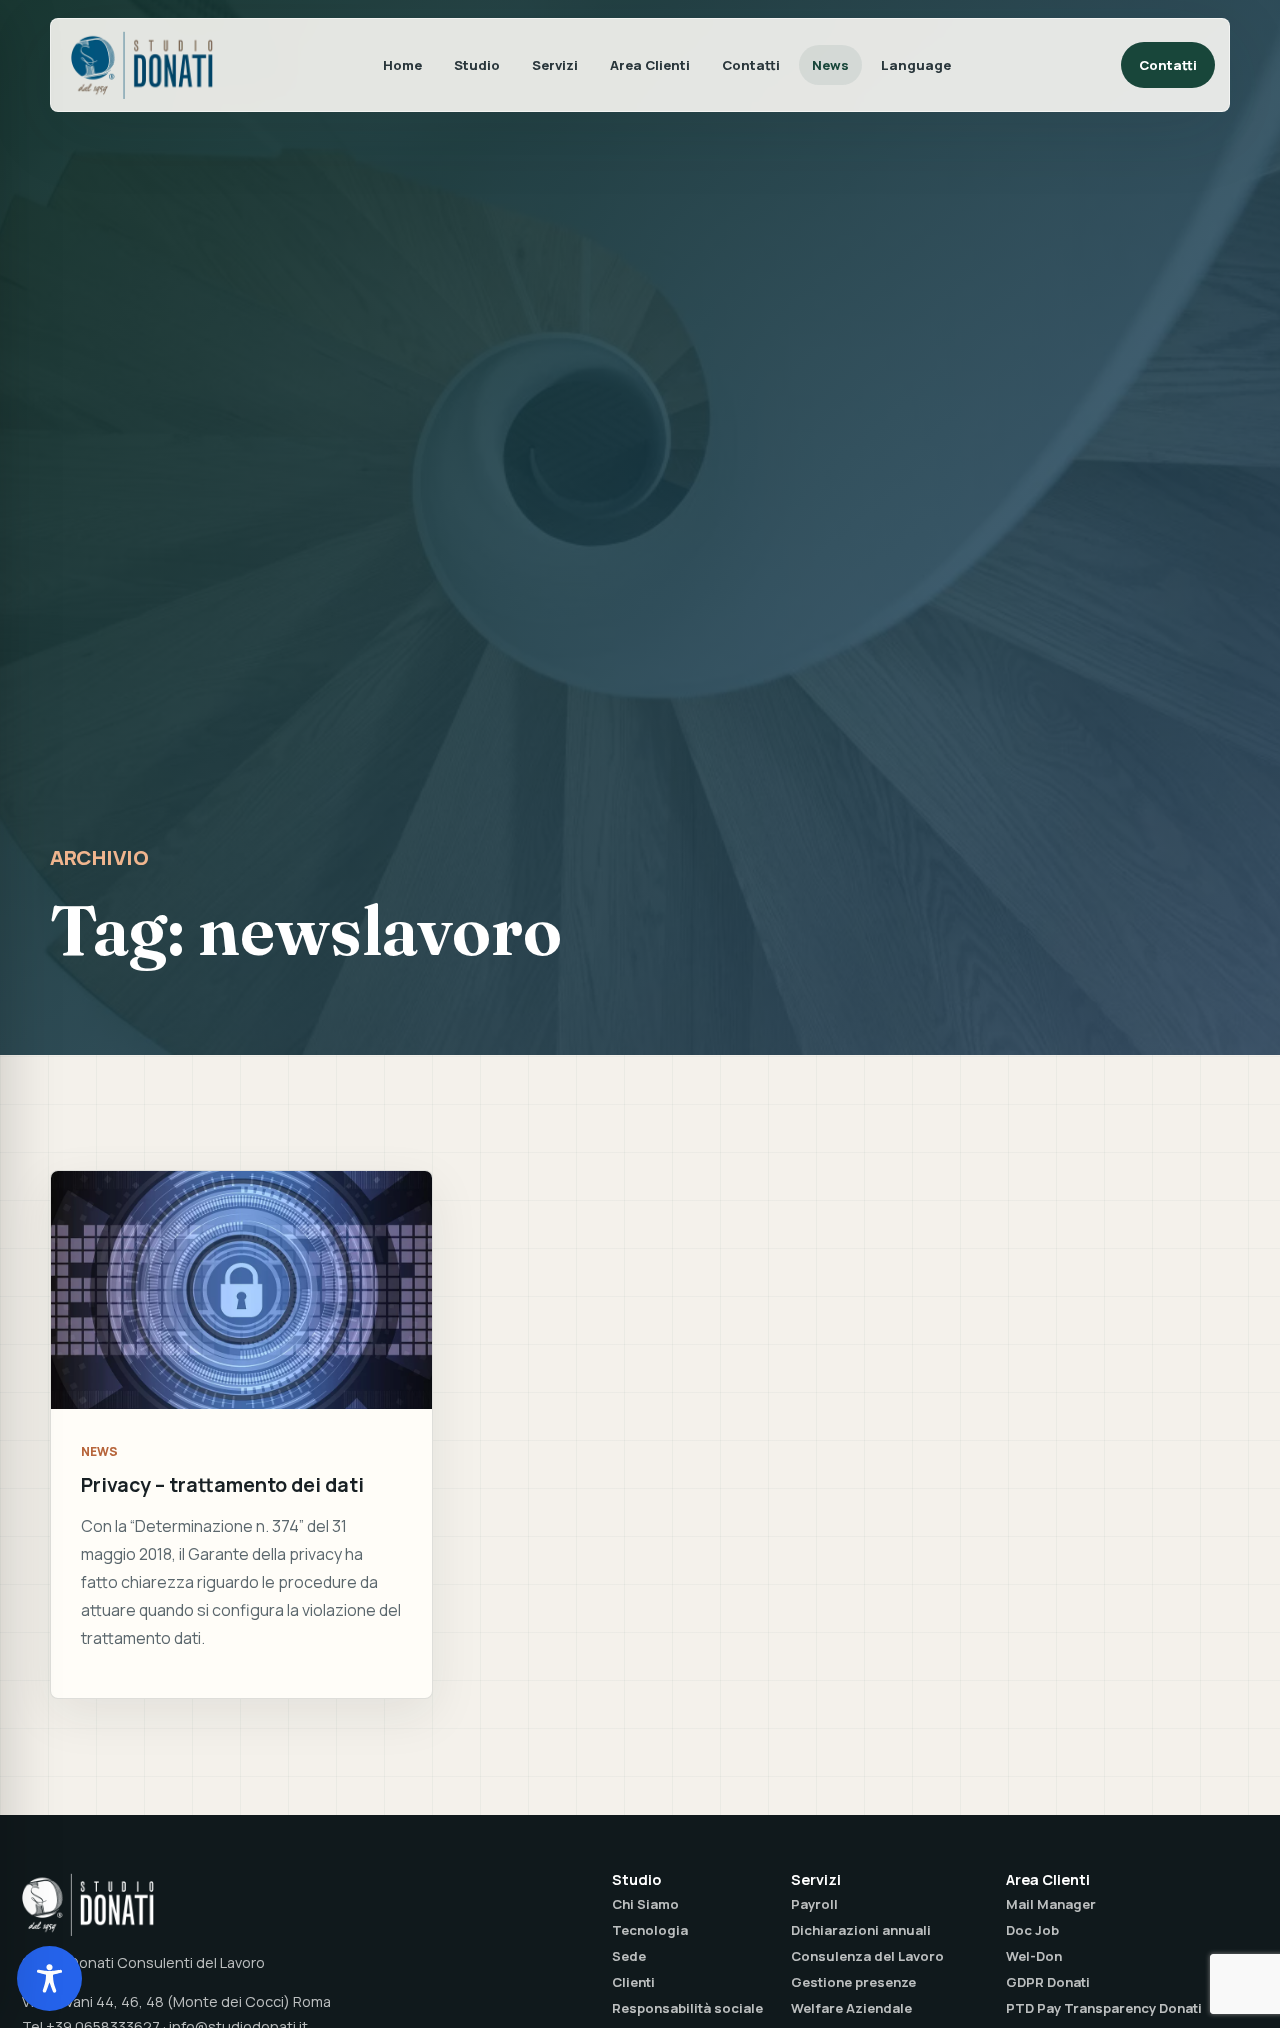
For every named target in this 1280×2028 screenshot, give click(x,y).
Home (402, 65)
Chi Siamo (645, 1904)
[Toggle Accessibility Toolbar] (49, 1978)
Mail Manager (1051, 1904)
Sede (629, 1956)
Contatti (751, 65)
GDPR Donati (1048, 1982)
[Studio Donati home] (142, 65)
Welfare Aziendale (851, 2008)
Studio (477, 65)
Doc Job (1032, 1930)
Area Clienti (650, 65)
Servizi (555, 65)
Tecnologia (650, 1930)
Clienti (633, 1982)
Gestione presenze (853, 1982)
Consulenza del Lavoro (867, 1956)
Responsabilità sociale (687, 2008)
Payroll (814, 1904)
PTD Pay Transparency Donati (1104, 2008)
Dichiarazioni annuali (861, 1930)
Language (916, 65)
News (830, 65)
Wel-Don (1034, 1956)
